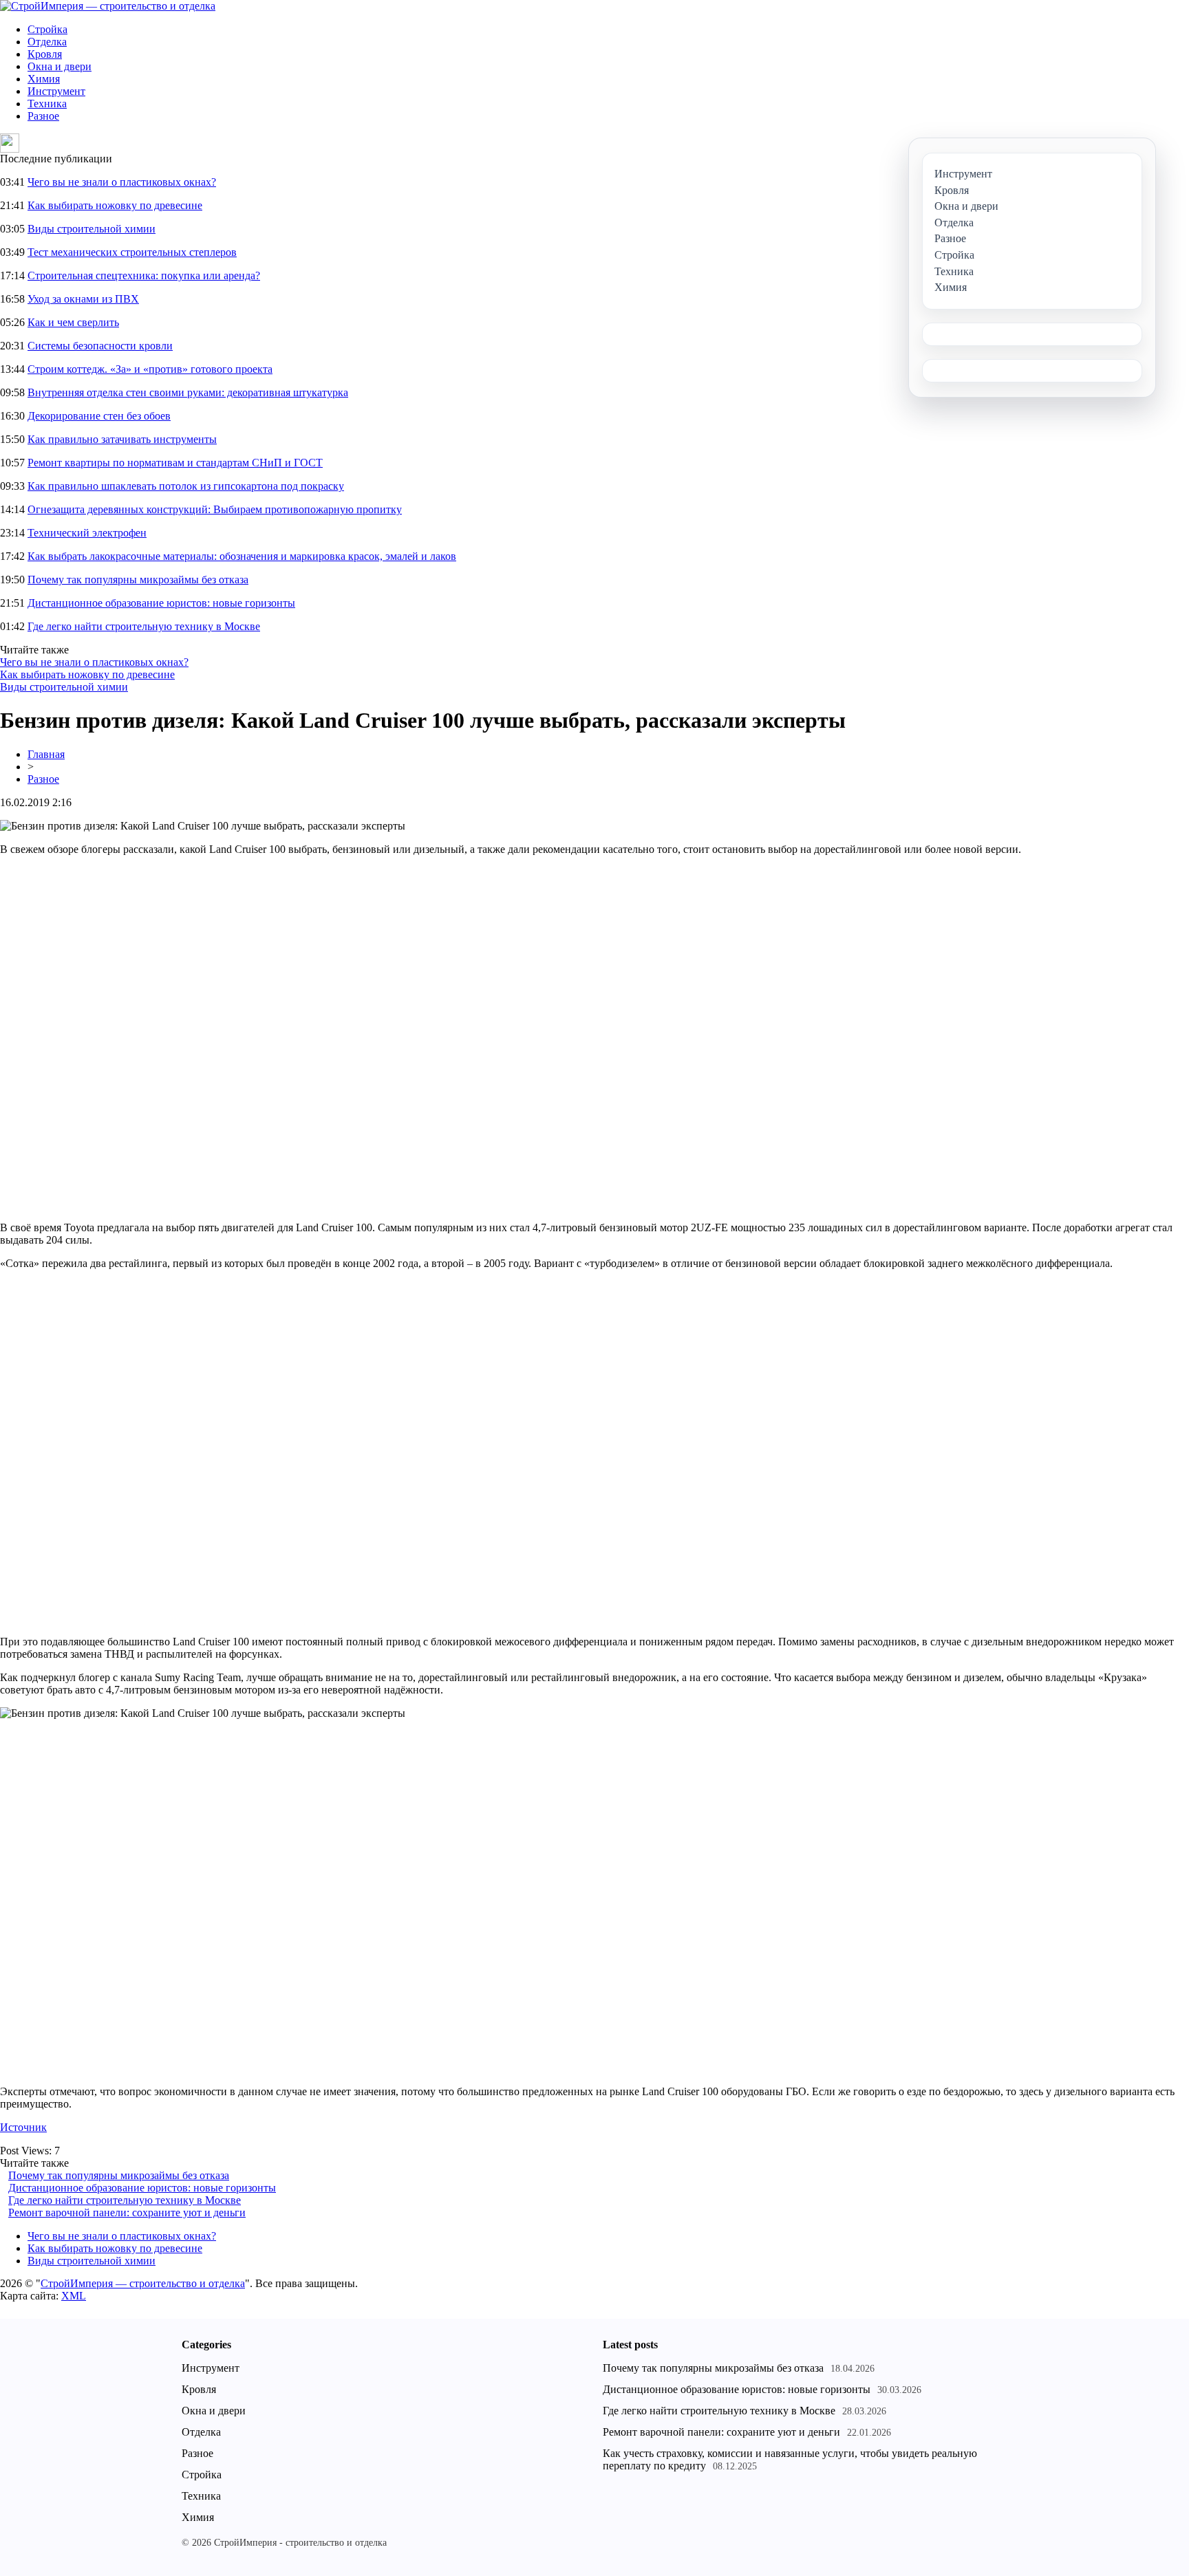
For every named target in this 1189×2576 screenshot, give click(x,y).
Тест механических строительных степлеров (132, 252)
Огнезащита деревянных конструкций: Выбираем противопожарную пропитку (215, 509)
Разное (43, 116)
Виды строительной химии (92, 229)
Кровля (45, 54)
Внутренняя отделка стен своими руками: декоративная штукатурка (188, 392)
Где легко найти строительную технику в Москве (144, 626)
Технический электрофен (87, 533)
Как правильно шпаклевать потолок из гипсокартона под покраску (186, 486)
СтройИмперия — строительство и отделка (143, 2283)
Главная (46, 754)
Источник (23, 2127)
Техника (47, 104)
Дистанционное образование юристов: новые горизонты (161, 603)
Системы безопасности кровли (100, 346)
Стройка (47, 29)
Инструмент (56, 91)
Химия (44, 79)
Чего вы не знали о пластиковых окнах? (122, 182)
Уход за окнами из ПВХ (83, 299)
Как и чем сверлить (73, 322)
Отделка (47, 42)
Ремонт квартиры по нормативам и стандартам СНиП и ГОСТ (175, 463)
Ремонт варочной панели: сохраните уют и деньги (127, 2212)
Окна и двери (60, 66)
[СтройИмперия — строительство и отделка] (108, 6)
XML (74, 2296)
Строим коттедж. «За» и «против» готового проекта (150, 369)
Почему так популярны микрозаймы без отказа (138, 580)
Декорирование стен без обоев (99, 416)
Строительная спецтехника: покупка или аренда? (144, 275)
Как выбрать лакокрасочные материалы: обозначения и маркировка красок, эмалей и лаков (242, 556)
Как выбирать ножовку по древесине (115, 205)
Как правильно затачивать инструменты (122, 439)
